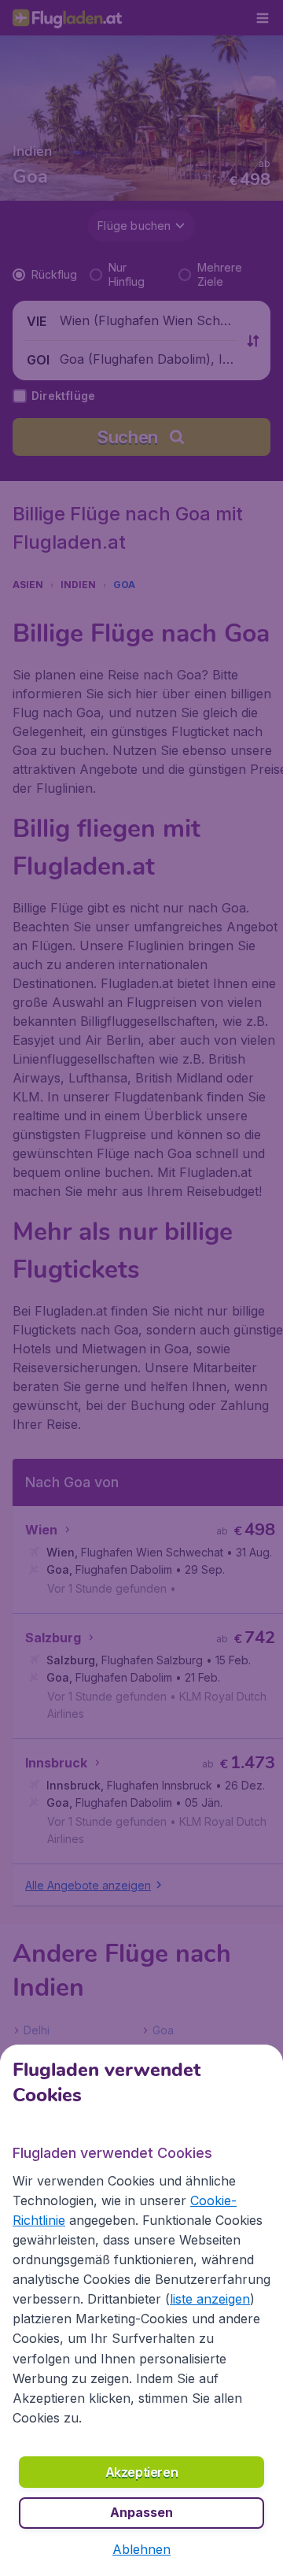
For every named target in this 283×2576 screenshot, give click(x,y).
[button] (141, 2549)
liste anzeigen (210, 2299)
